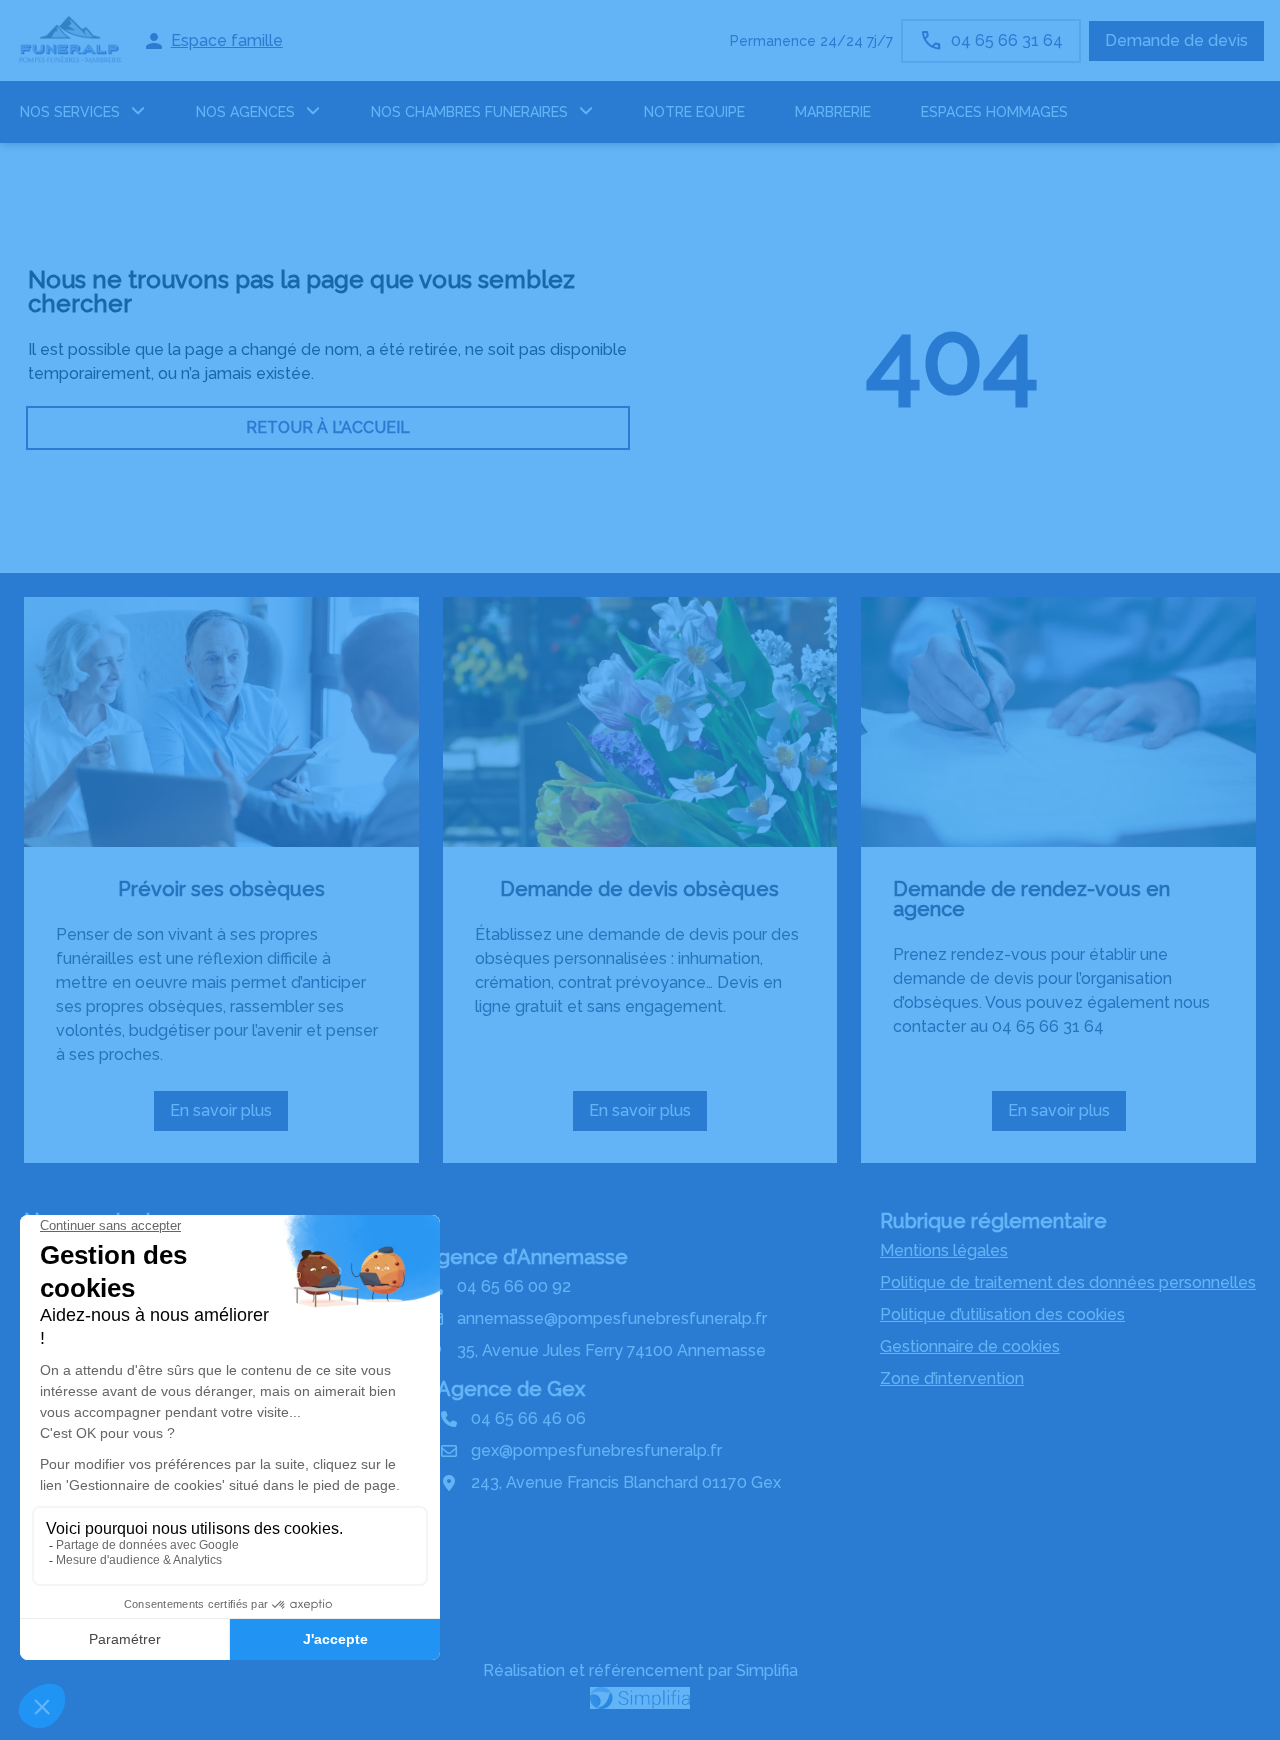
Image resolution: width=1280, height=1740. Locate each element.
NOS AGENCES (245, 112)
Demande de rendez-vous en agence (1031, 899)
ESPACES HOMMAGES (994, 112)
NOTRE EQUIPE (694, 112)
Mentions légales (944, 1250)
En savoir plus (229, 1116)
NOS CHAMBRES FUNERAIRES (469, 112)
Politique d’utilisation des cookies (1002, 1314)
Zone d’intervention (952, 1378)
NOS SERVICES (70, 112)
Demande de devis (1176, 40)
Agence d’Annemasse (525, 1257)
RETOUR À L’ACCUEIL (328, 427)
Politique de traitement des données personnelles (1068, 1282)
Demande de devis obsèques (639, 889)
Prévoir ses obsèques (221, 889)
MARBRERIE (833, 112)
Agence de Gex (511, 1389)
